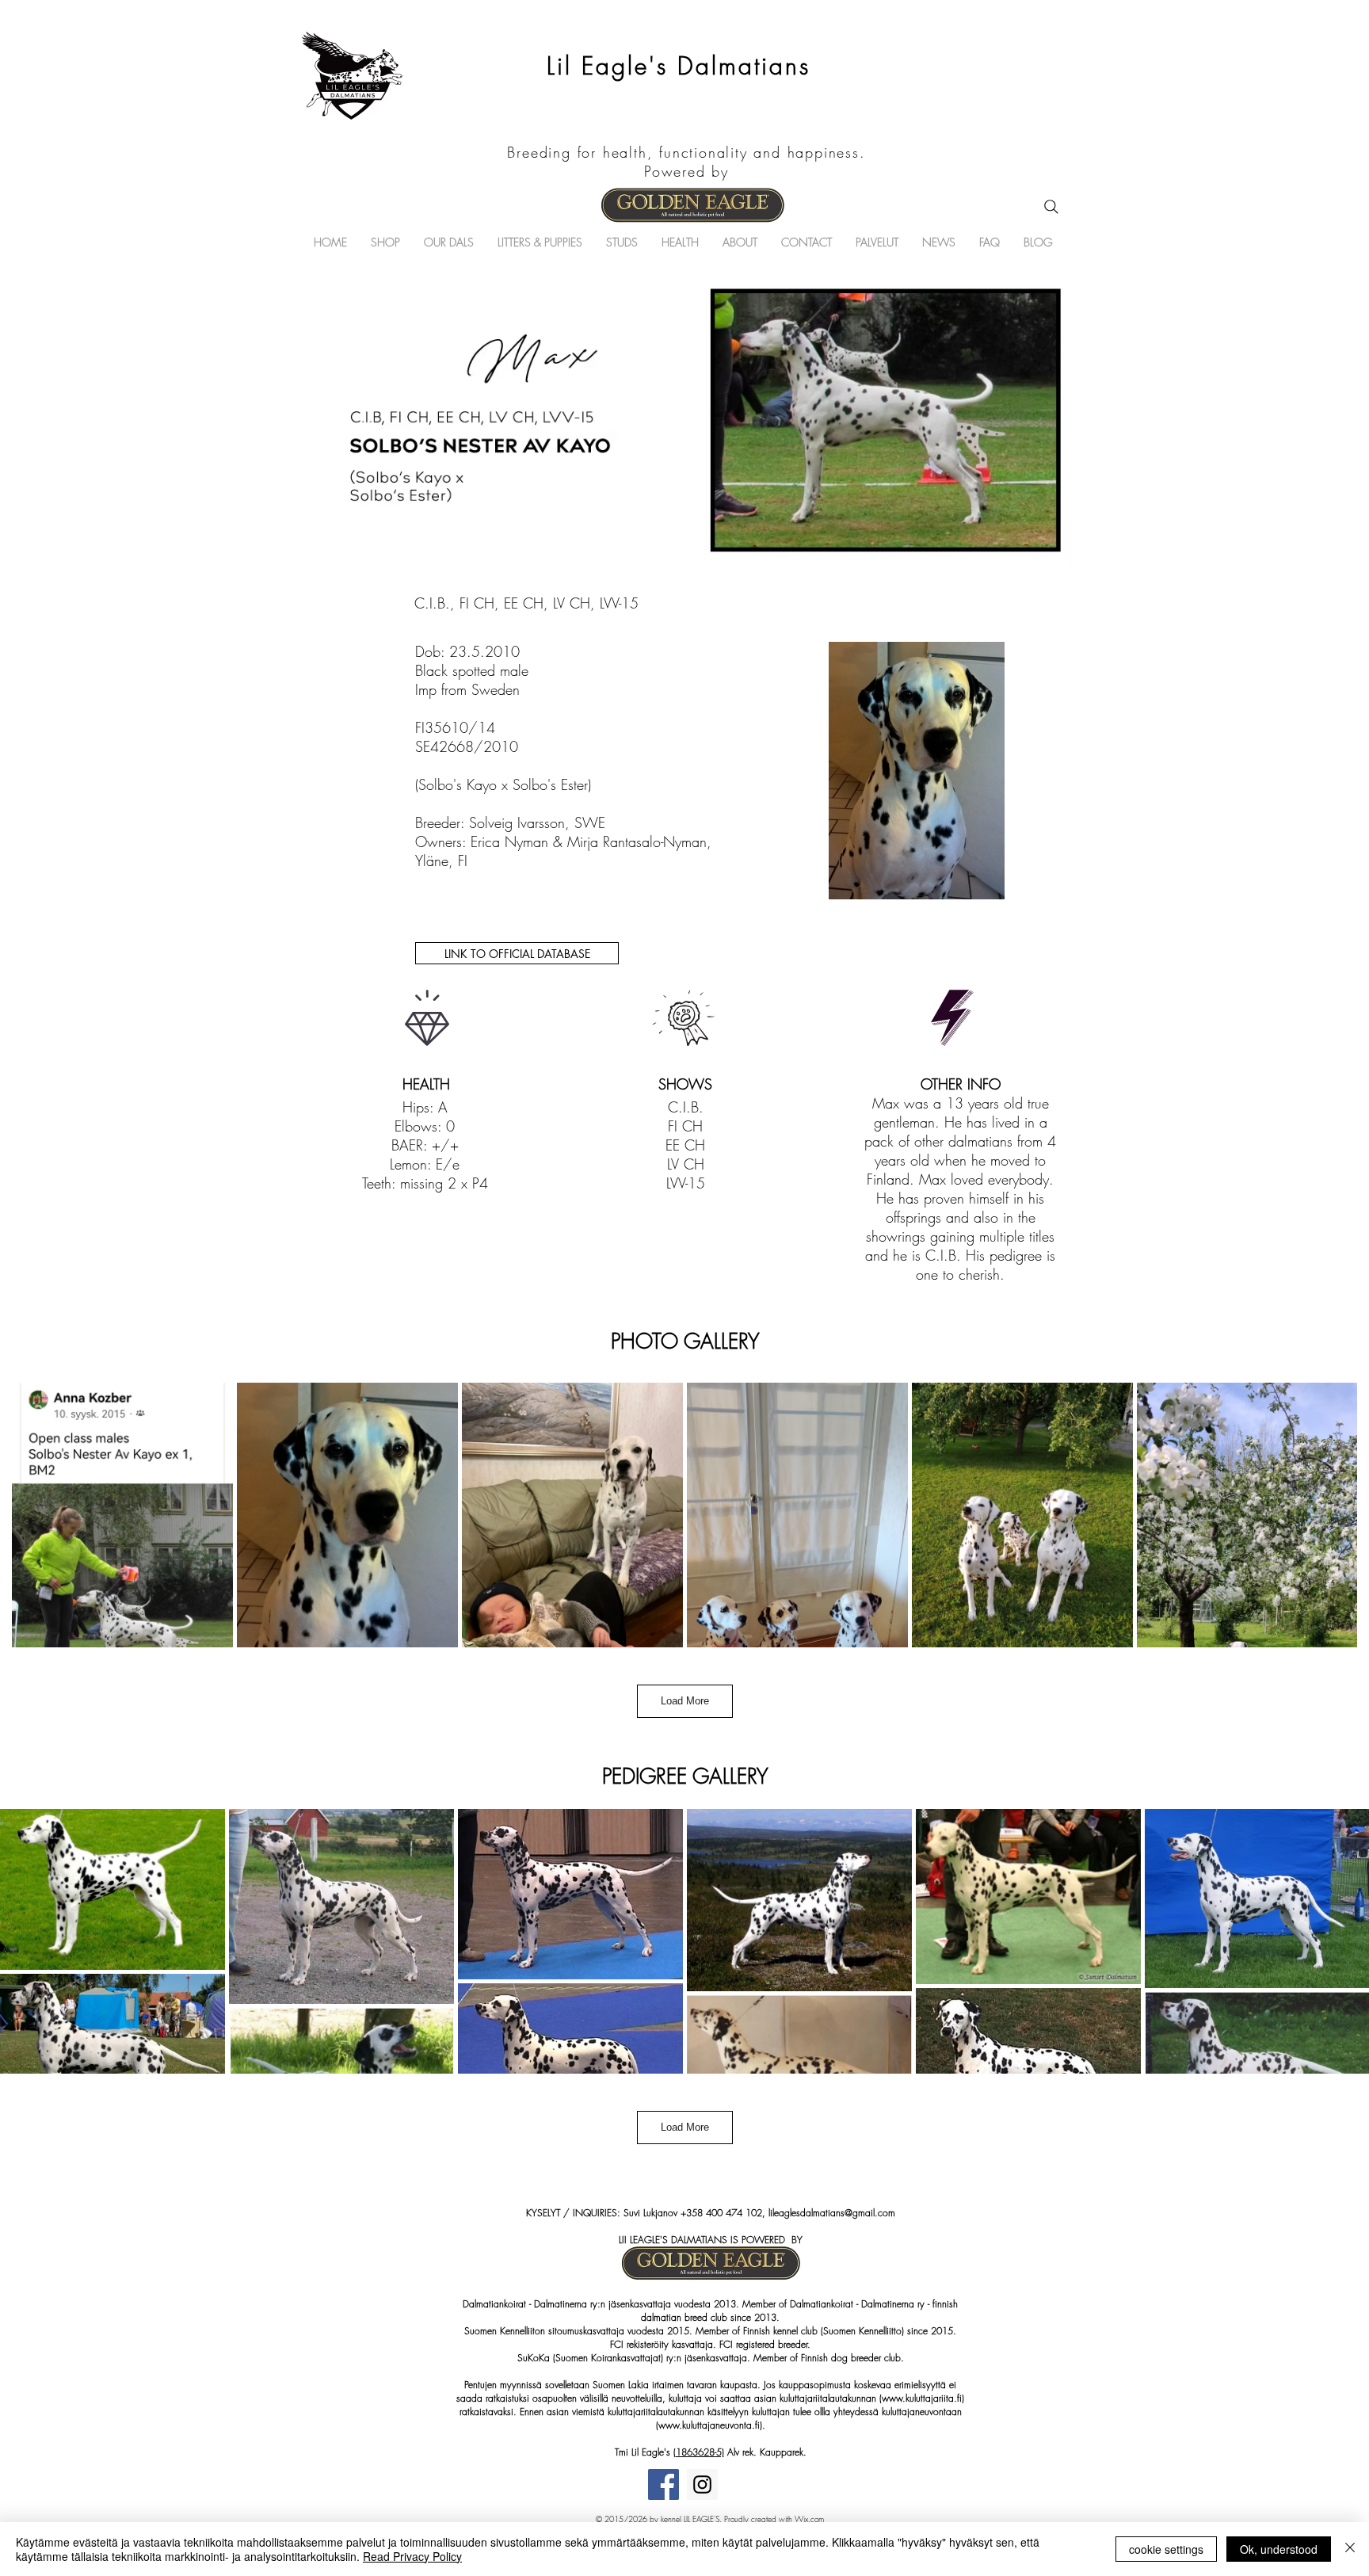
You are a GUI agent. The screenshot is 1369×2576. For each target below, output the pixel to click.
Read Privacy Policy (412, 2556)
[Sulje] (1350, 2549)
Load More (685, 1701)
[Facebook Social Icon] (664, 2484)
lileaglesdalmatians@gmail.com (832, 2213)
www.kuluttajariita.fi (922, 2398)
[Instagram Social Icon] (702, 2484)
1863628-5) (700, 2452)
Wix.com (809, 2519)
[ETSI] (1051, 207)
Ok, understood (1279, 2549)
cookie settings (1166, 2549)
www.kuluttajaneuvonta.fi (709, 2425)
